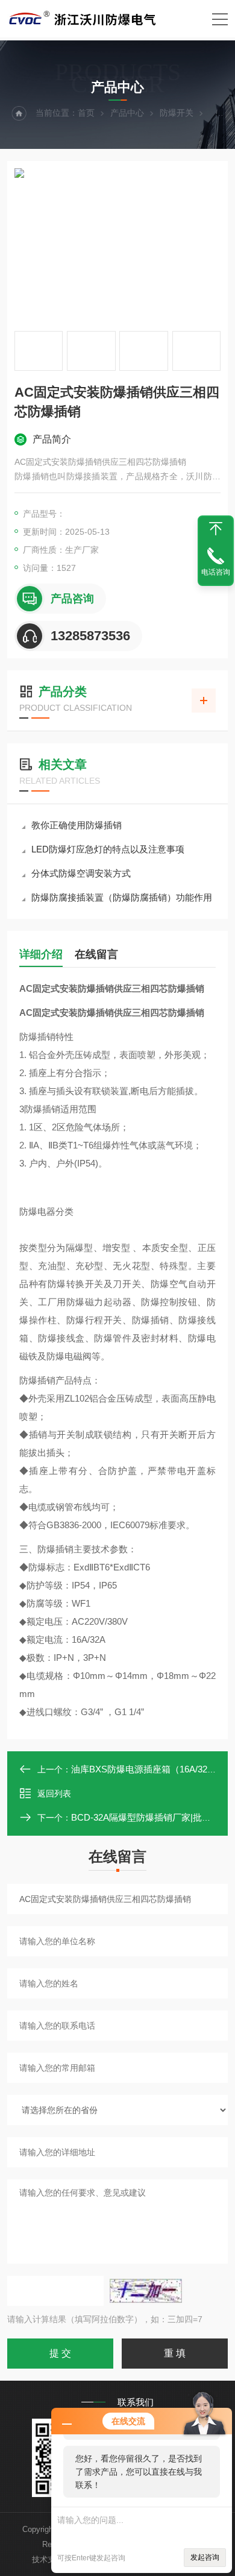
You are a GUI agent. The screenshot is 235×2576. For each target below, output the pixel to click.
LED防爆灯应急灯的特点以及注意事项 (108, 849)
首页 (86, 113)
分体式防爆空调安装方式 (81, 873)
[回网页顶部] (216, 529)
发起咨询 (205, 2557)
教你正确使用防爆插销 (77, 825)
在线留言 (96, 954)
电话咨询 (216, 572)
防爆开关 (177, 113)
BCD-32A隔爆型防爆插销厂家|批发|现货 (151, 1817)
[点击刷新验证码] (146, 2291)
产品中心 (127, 113)
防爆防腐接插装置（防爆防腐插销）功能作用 (122, 897)
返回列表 (54, 1793)
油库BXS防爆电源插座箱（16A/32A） (147, 1769)
